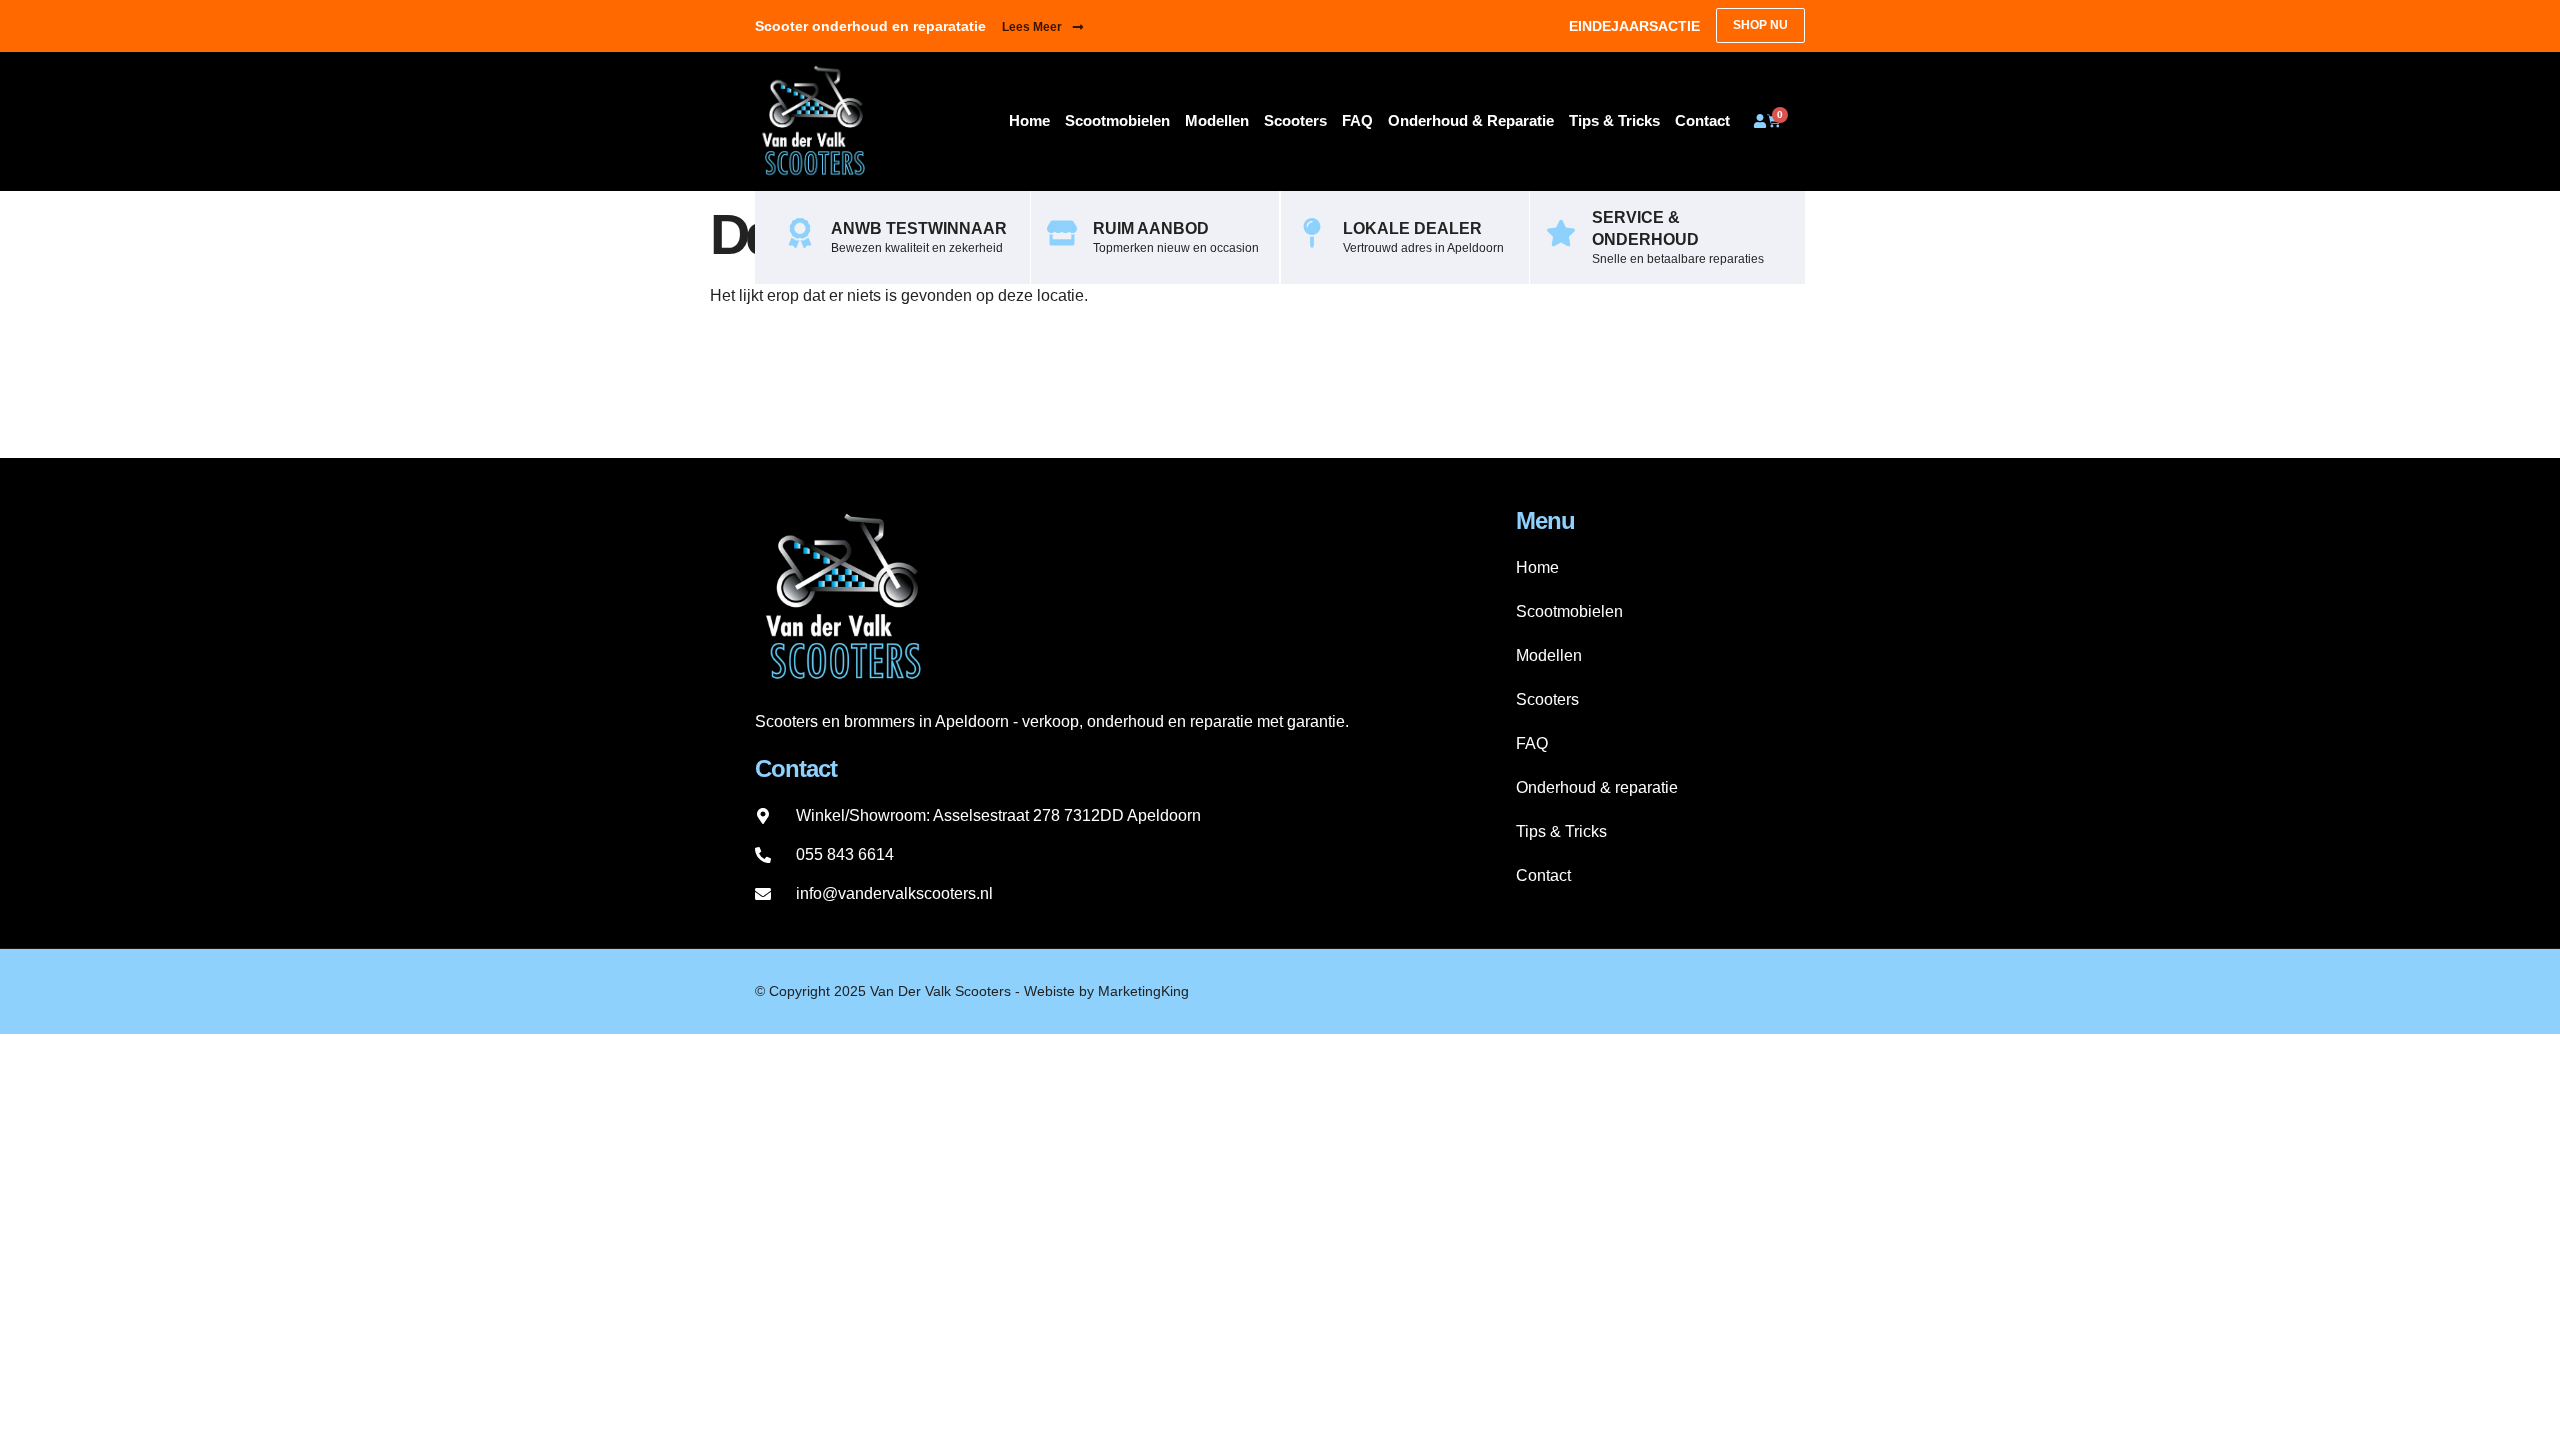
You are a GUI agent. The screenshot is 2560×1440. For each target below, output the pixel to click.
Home (1029, 120)
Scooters (1295, 120)
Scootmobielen (1117, 120)
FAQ (1357, 120)
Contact (1702, 120)
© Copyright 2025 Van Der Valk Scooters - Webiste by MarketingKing (972, 991)
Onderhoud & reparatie (1471, 120)
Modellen (1217, 120)
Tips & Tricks (1614, 120)
